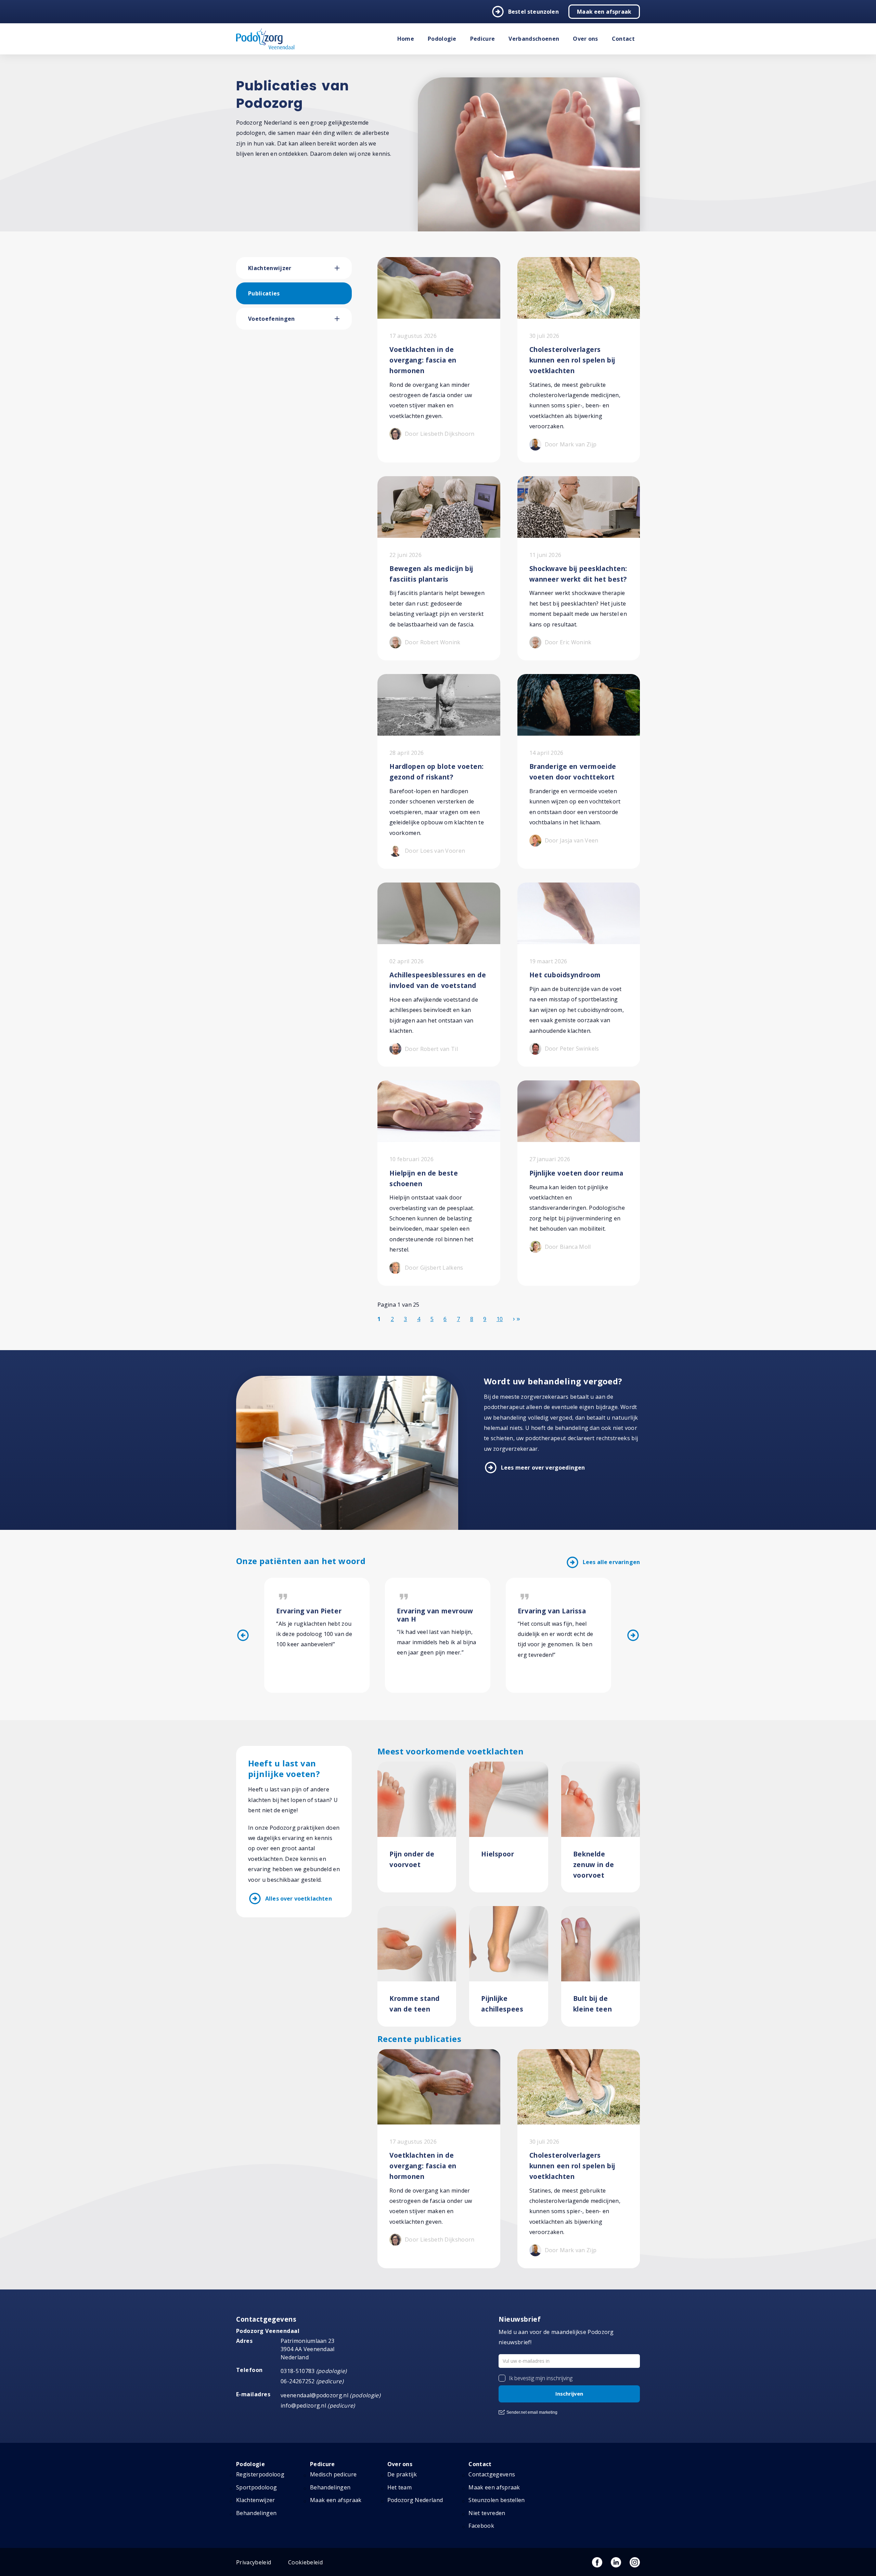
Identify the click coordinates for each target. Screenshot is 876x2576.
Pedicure (483, 39)
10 (500, 1319)
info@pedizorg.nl (303, 2406)
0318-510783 (298, 2371)
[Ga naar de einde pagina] (518, 1319)
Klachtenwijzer (270, 268)
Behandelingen (256, 2513)
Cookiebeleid (305, 2562)
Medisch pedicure (333, 2474)
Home (406, 39)
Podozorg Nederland (415, 2500)
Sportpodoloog (256, 2487)
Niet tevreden (487, 2513)
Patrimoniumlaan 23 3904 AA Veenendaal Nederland (308, 2349)
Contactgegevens (492, 2474)
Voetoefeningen (271, 319)
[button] (343, 268)
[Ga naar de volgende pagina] (514, 1319)
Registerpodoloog (260, 2474)
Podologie (442, 39)
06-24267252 (298, 2381)
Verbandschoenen (534, 39)
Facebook (481, 2526)
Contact (623, 39)
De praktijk (402, 2474)
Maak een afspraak (604, 12)
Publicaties (264, 293)
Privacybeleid (254, 2562)
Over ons (585, 39)
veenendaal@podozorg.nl (314, 2395)
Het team (400, 2487)
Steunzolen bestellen (497, 2500)
